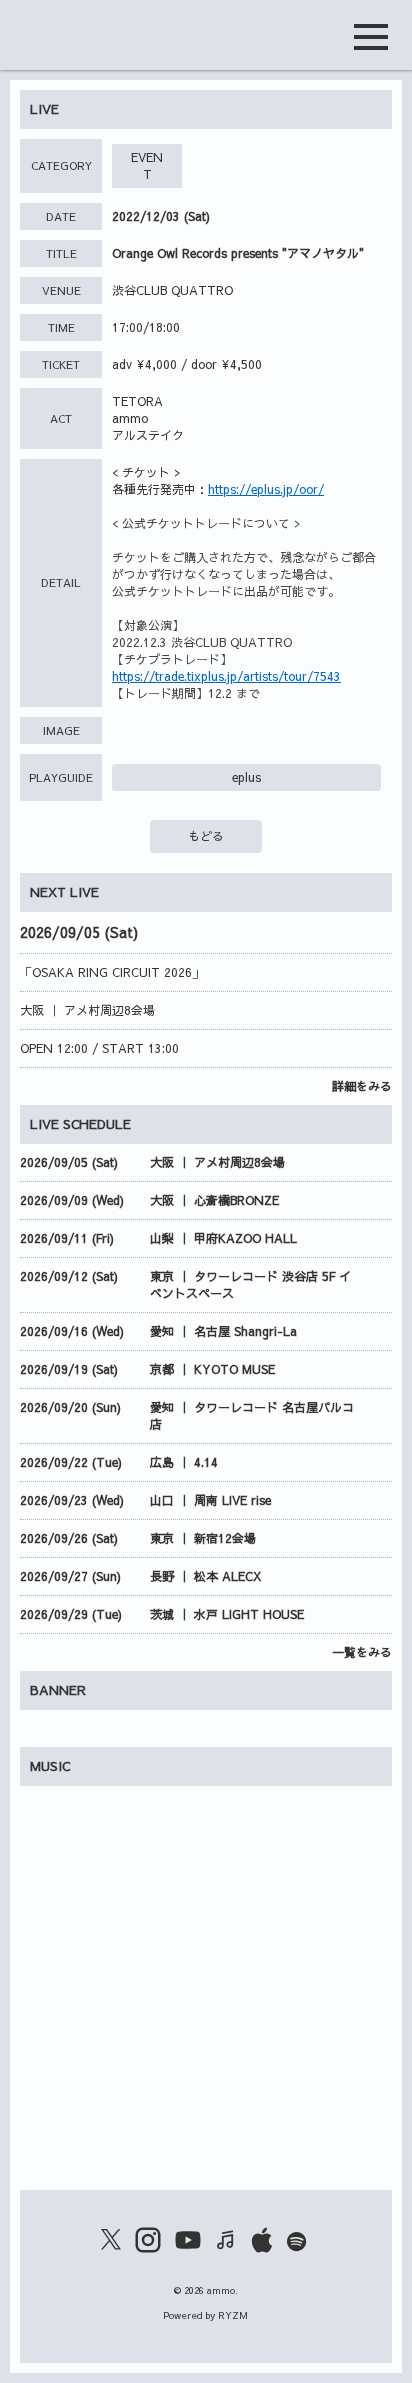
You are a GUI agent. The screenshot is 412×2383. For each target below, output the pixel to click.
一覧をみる (362, 1652)
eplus (246, 777)
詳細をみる (362, 1086)
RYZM (233, 2315)
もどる (206, 836)
